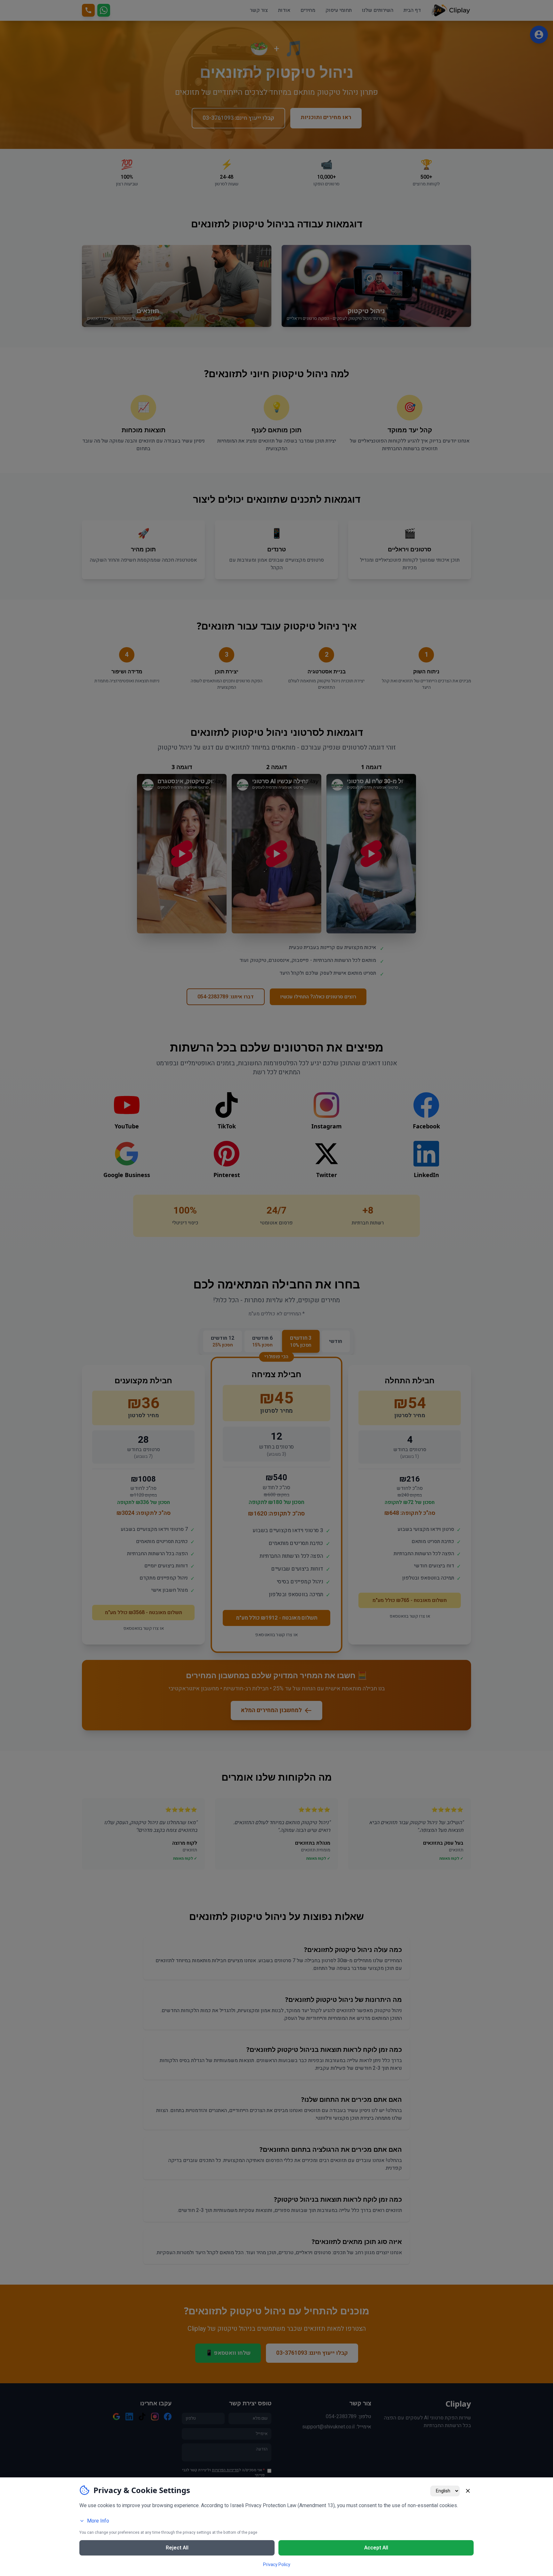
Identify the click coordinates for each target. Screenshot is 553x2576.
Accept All (376, 2548)
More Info (98, 2521)
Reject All (177, 2548)
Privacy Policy (277, 2565)
